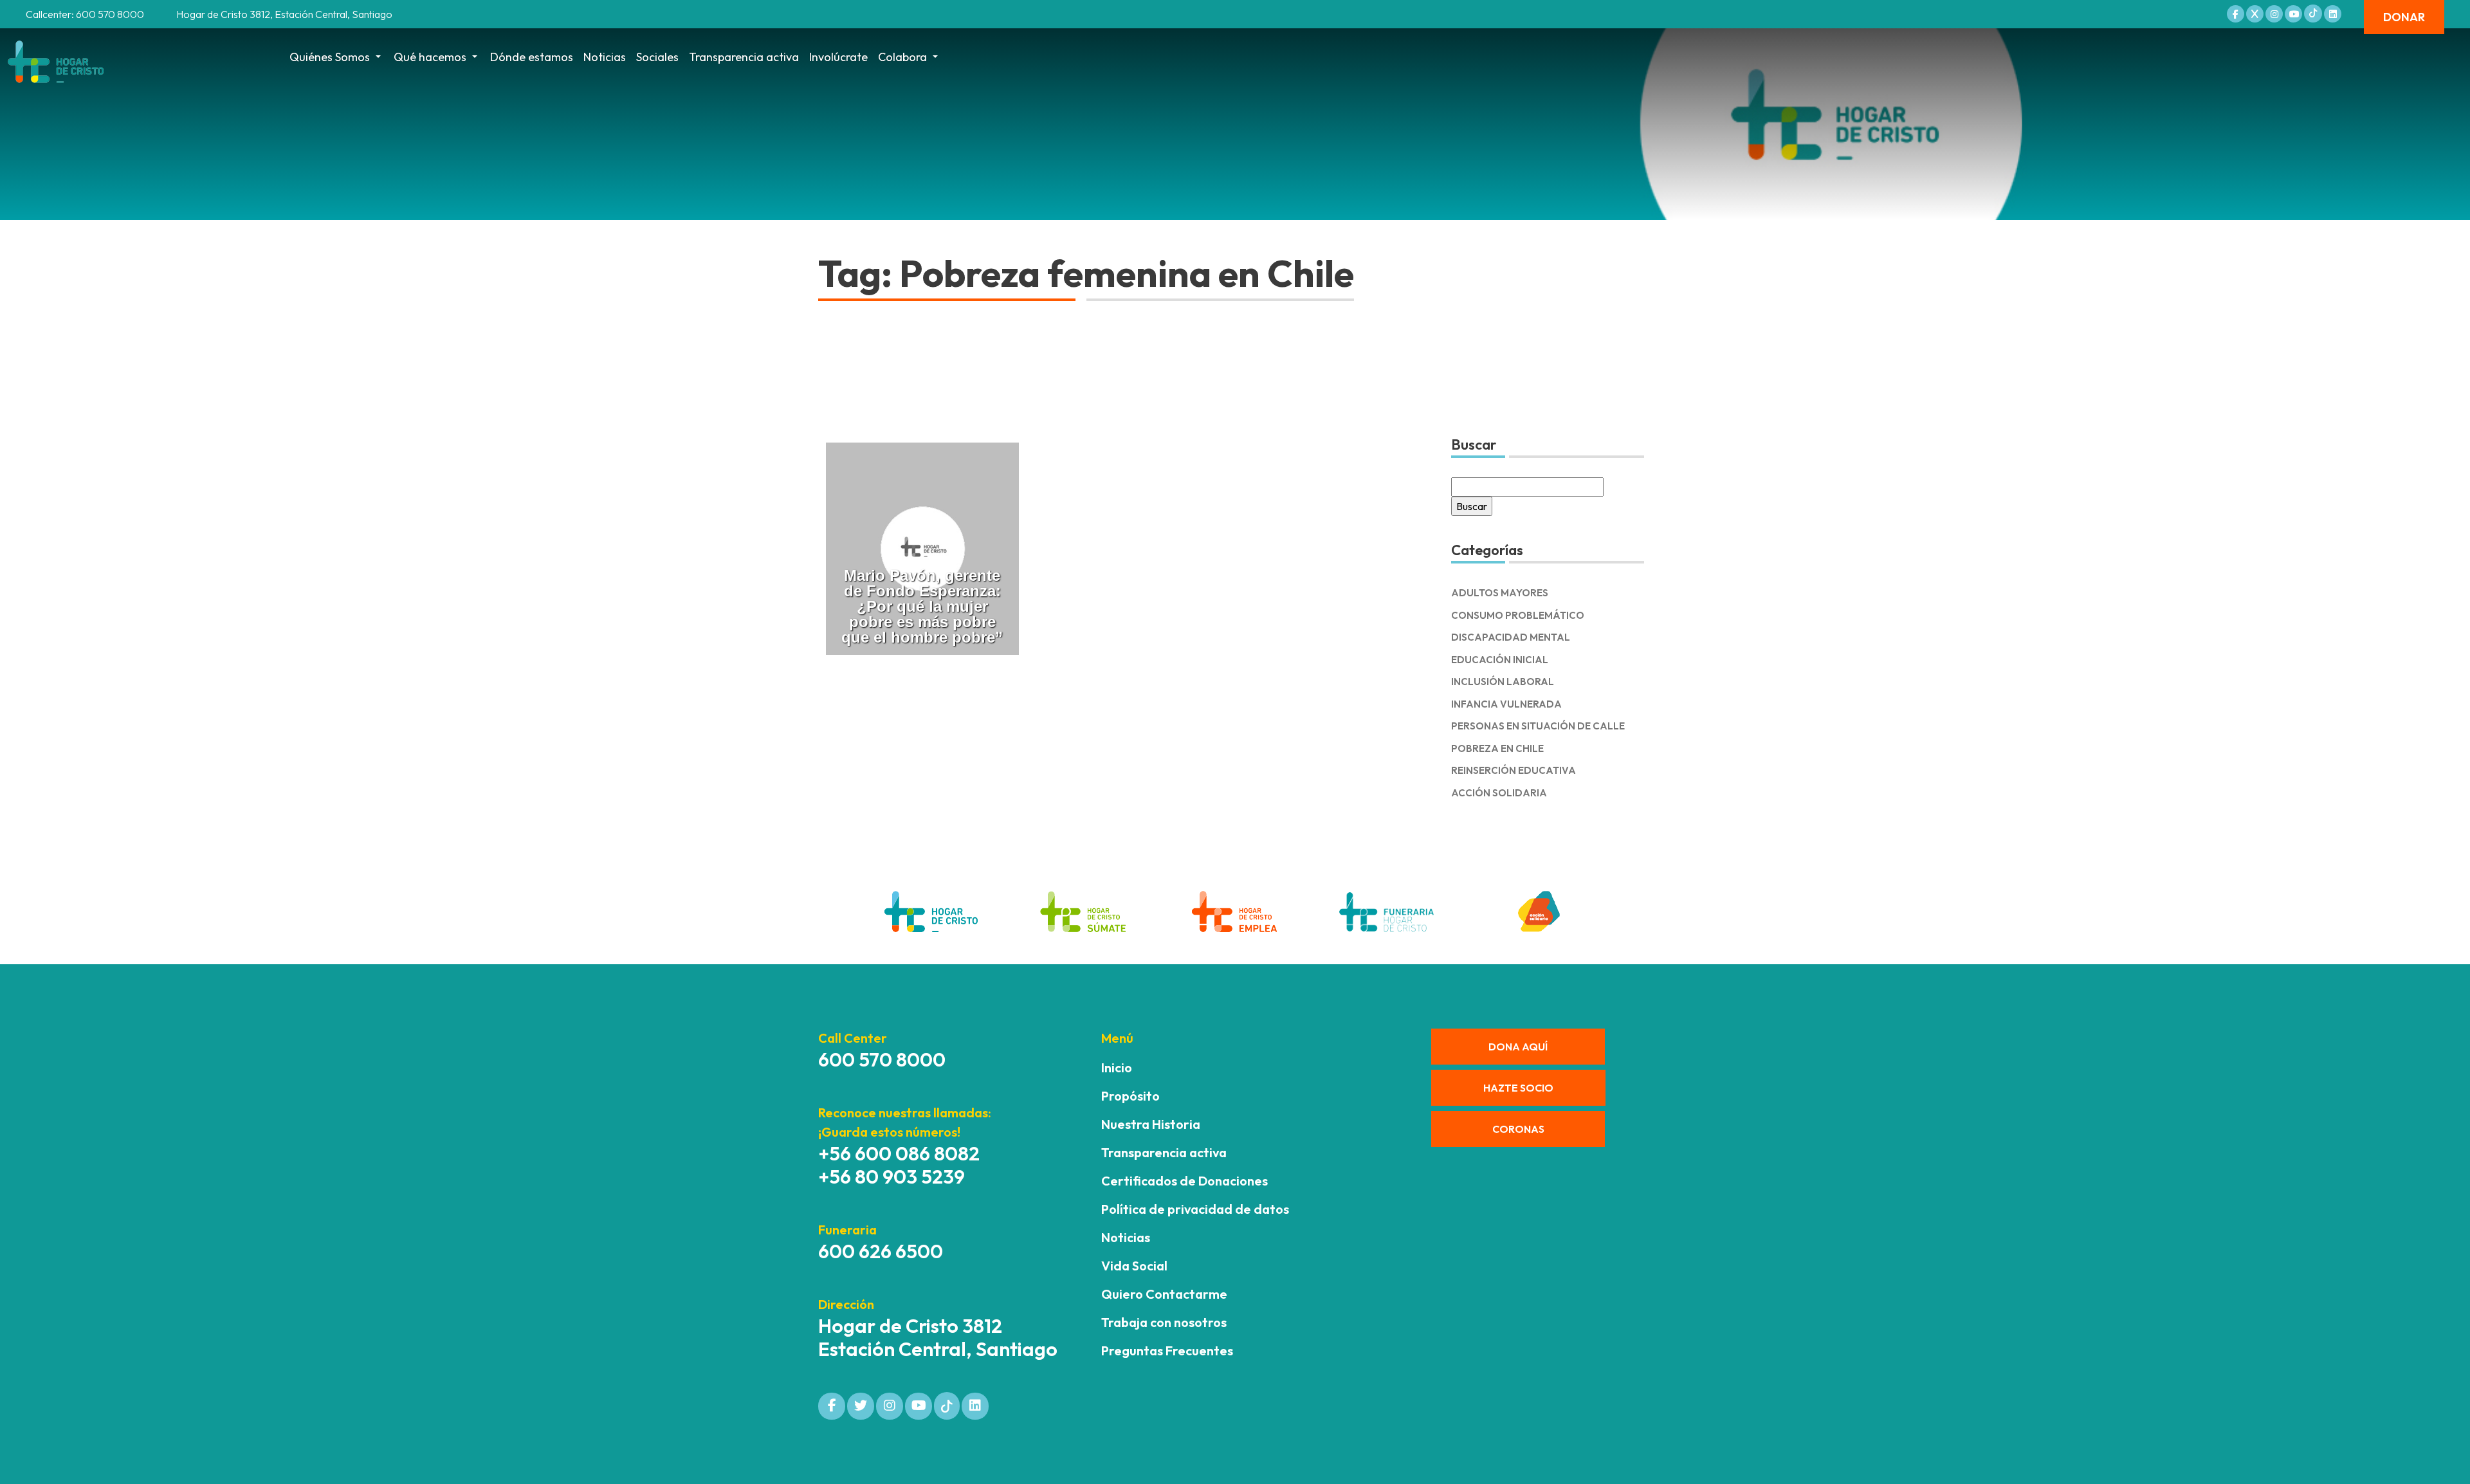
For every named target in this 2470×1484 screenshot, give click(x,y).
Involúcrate (838, 57)
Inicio (1117, 1067)
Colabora (902, 57)
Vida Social (1134, 1266)
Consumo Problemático (1518, 615)
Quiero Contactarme (1164, 1294)
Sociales (657, 57)
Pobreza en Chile (1497, 748)
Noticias (605, 57)
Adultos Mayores (1500, 593)
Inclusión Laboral (1503, 682)
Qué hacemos (430, 57)
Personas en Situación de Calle (1538, 726)
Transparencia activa (744, 57)
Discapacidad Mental (1511, 637)
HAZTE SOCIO (1518, 1088)
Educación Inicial (1500, 660)
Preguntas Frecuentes (1167, 1351)
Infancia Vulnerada (1506, 704)
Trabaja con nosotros (1164, 1322)
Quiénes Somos (330, 57)
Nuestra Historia (1151, 1124)
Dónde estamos (532, 57)
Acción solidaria (1499, 793)
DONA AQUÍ (1518, 1047)
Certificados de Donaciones (1185, 1181)
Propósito (1130, 1096)
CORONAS (1518, 1129)
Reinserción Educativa (1514, 770)
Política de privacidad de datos (1195, 1209)
